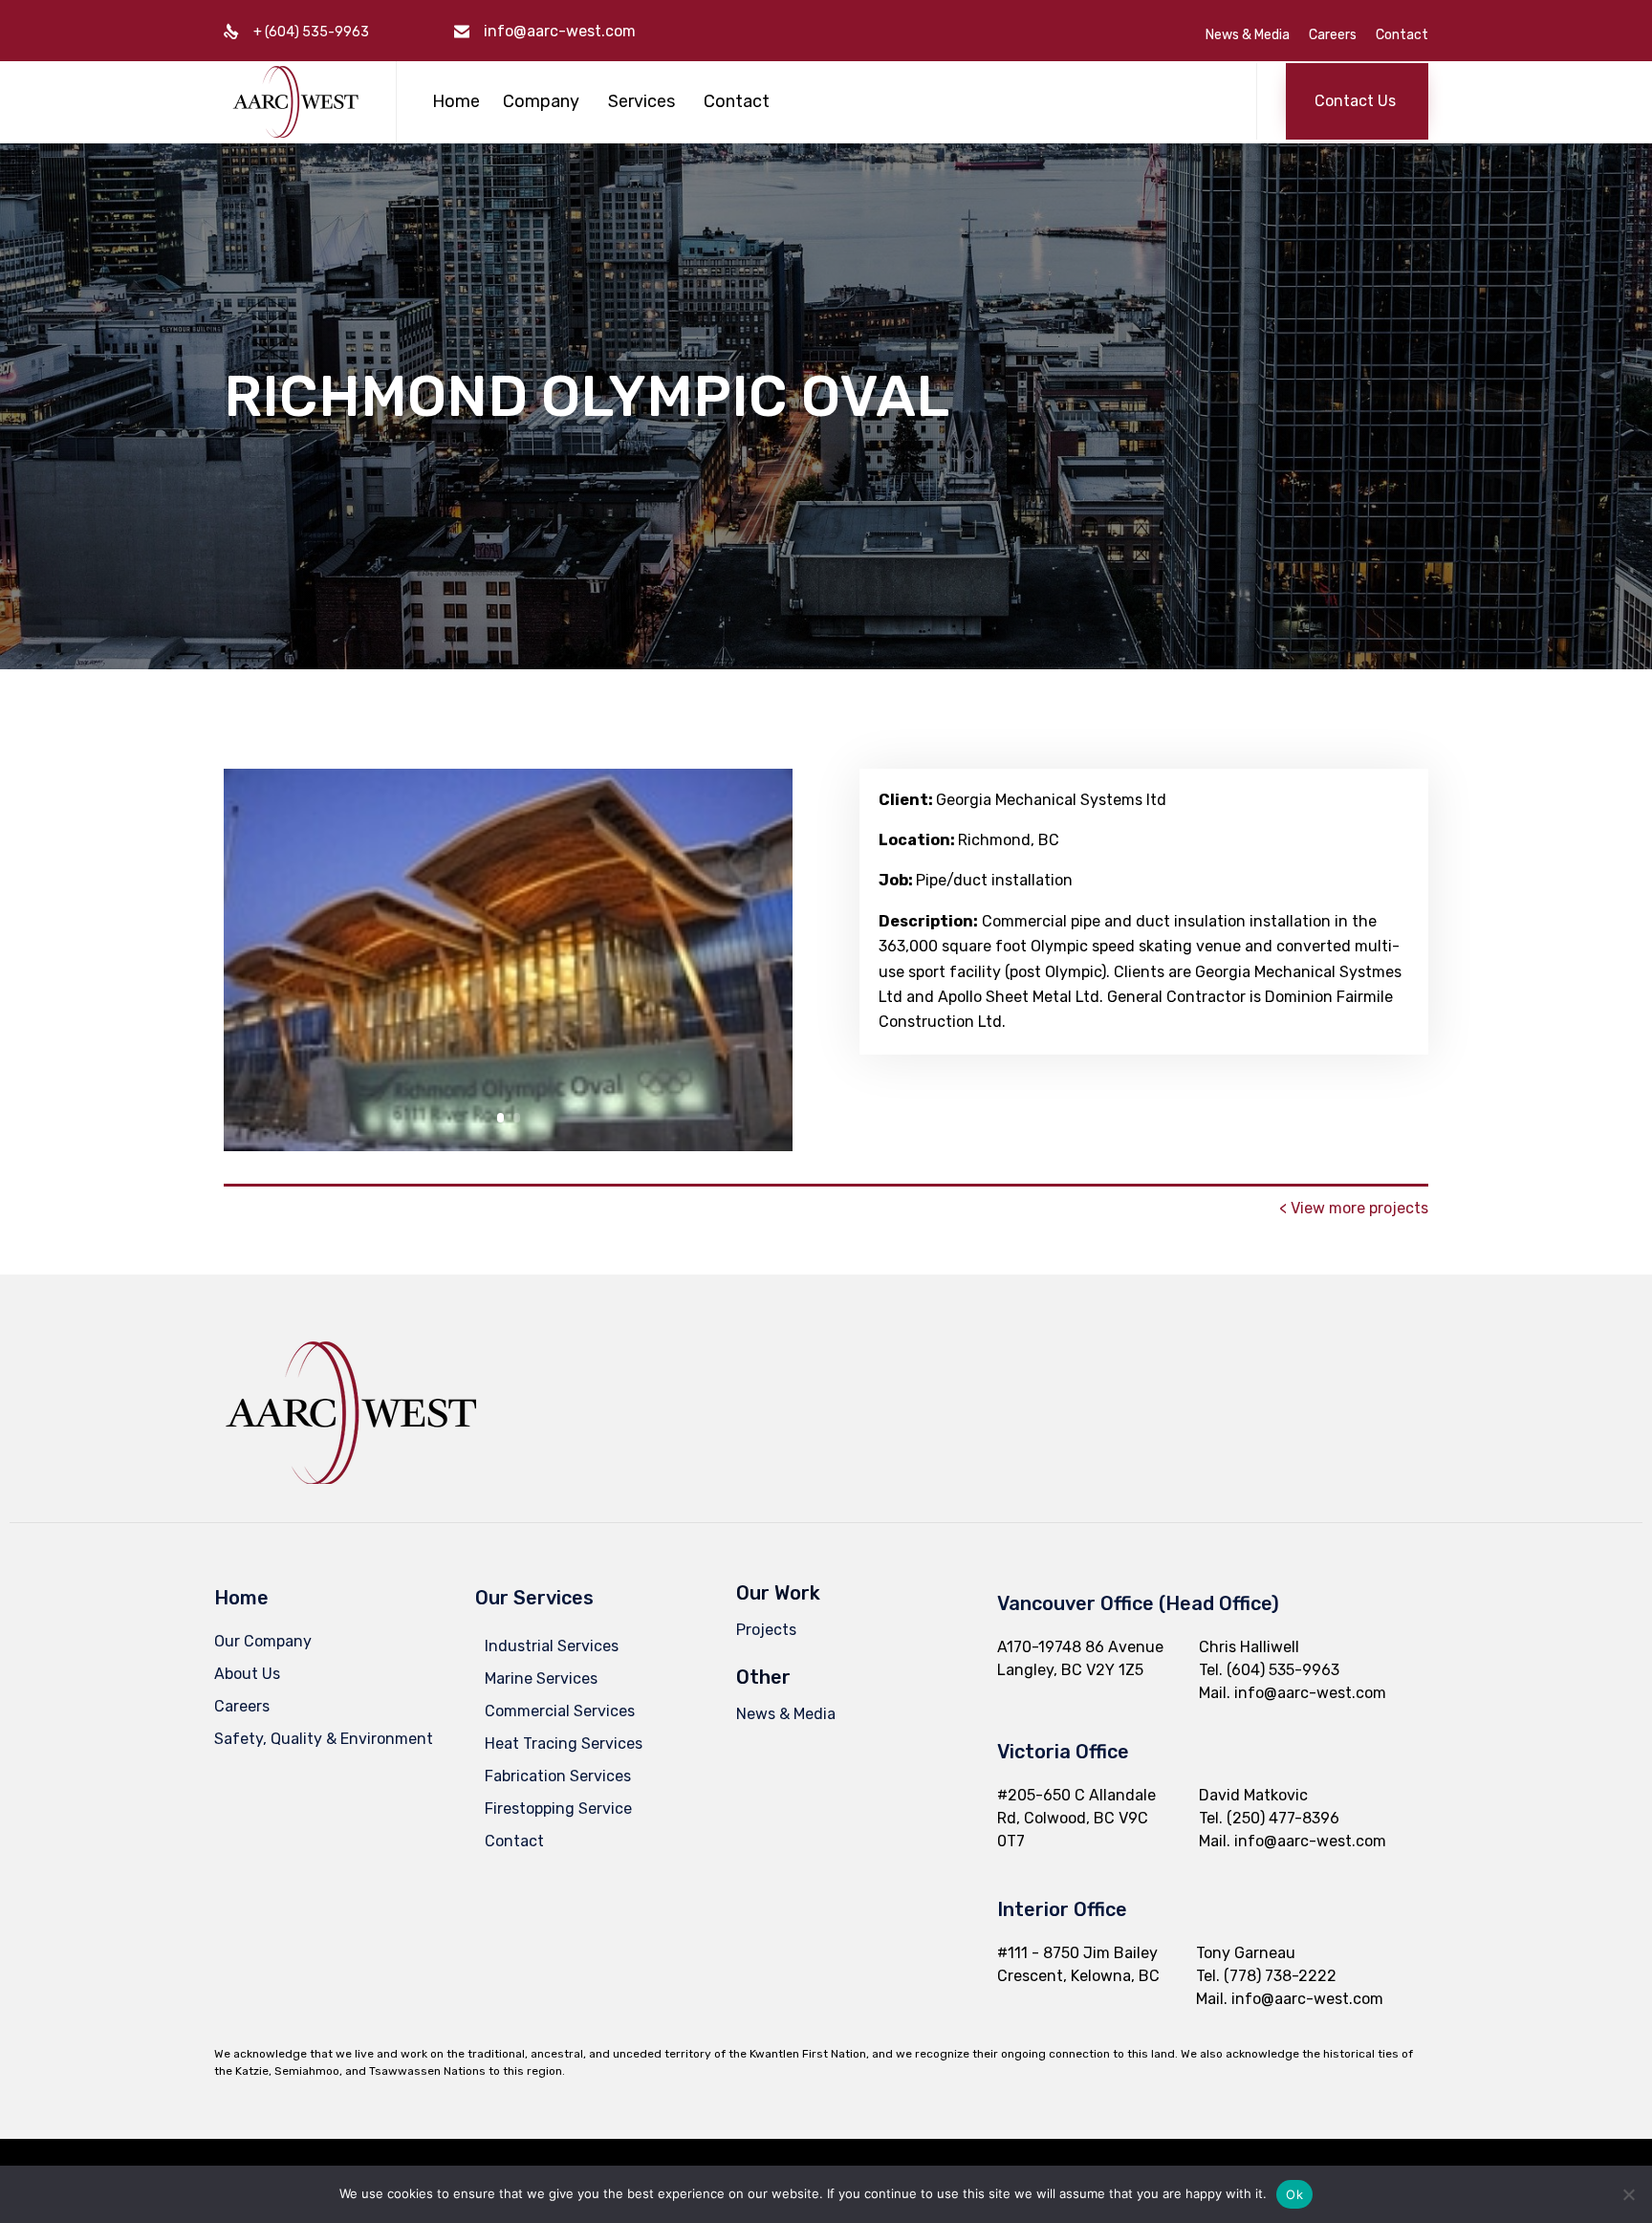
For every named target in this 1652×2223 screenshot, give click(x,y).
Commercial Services (560, 1711)
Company (541, 101)
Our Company (263, 1641)
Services (641, 101)
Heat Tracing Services (564, 1744)
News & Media (1248, 35)
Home (456, 101)
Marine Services (541, 1678)
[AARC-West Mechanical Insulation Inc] (295, 102)
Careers (1333, 35)
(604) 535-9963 (1283, 1670)
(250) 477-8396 (1283, 1818)
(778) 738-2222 (1280, 1976)
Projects (766, 1630)
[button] (1357, 101)
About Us (247, 1674)
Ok (1294, 2194)
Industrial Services (552, 1646)
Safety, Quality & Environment (324, 1739)
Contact (1402, 35)
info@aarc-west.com (560, 31)
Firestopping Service (558, 1809)
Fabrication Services (558, 1776)
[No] (1628, 2194)
